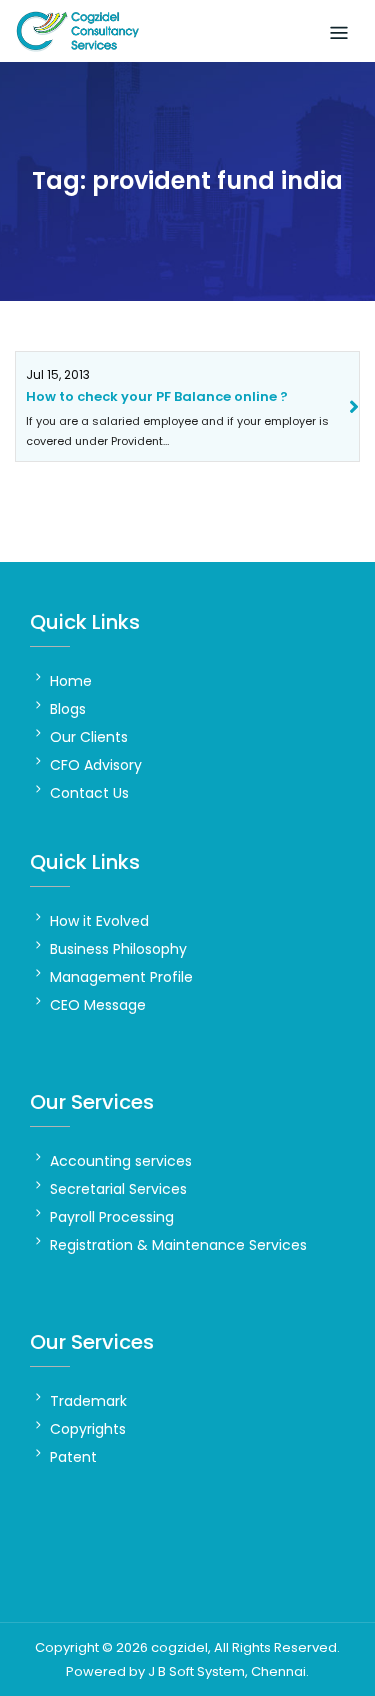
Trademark (88, 1401)
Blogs (68, 709)
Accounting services (121, 1161)
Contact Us (89, 793)
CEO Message (98, 1005)
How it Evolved (99, 921)
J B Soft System (196, 1671)
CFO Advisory (96, 765)
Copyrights (88, 1429)
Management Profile (121, 977)
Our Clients (89, 737)
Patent (73, 1457)
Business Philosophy (118, 949)
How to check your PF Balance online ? (157, 396)
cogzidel (179, 1647)
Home (71, 681)
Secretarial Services (118, 1189)
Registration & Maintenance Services (178, 1245)
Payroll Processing (112, 1217)
